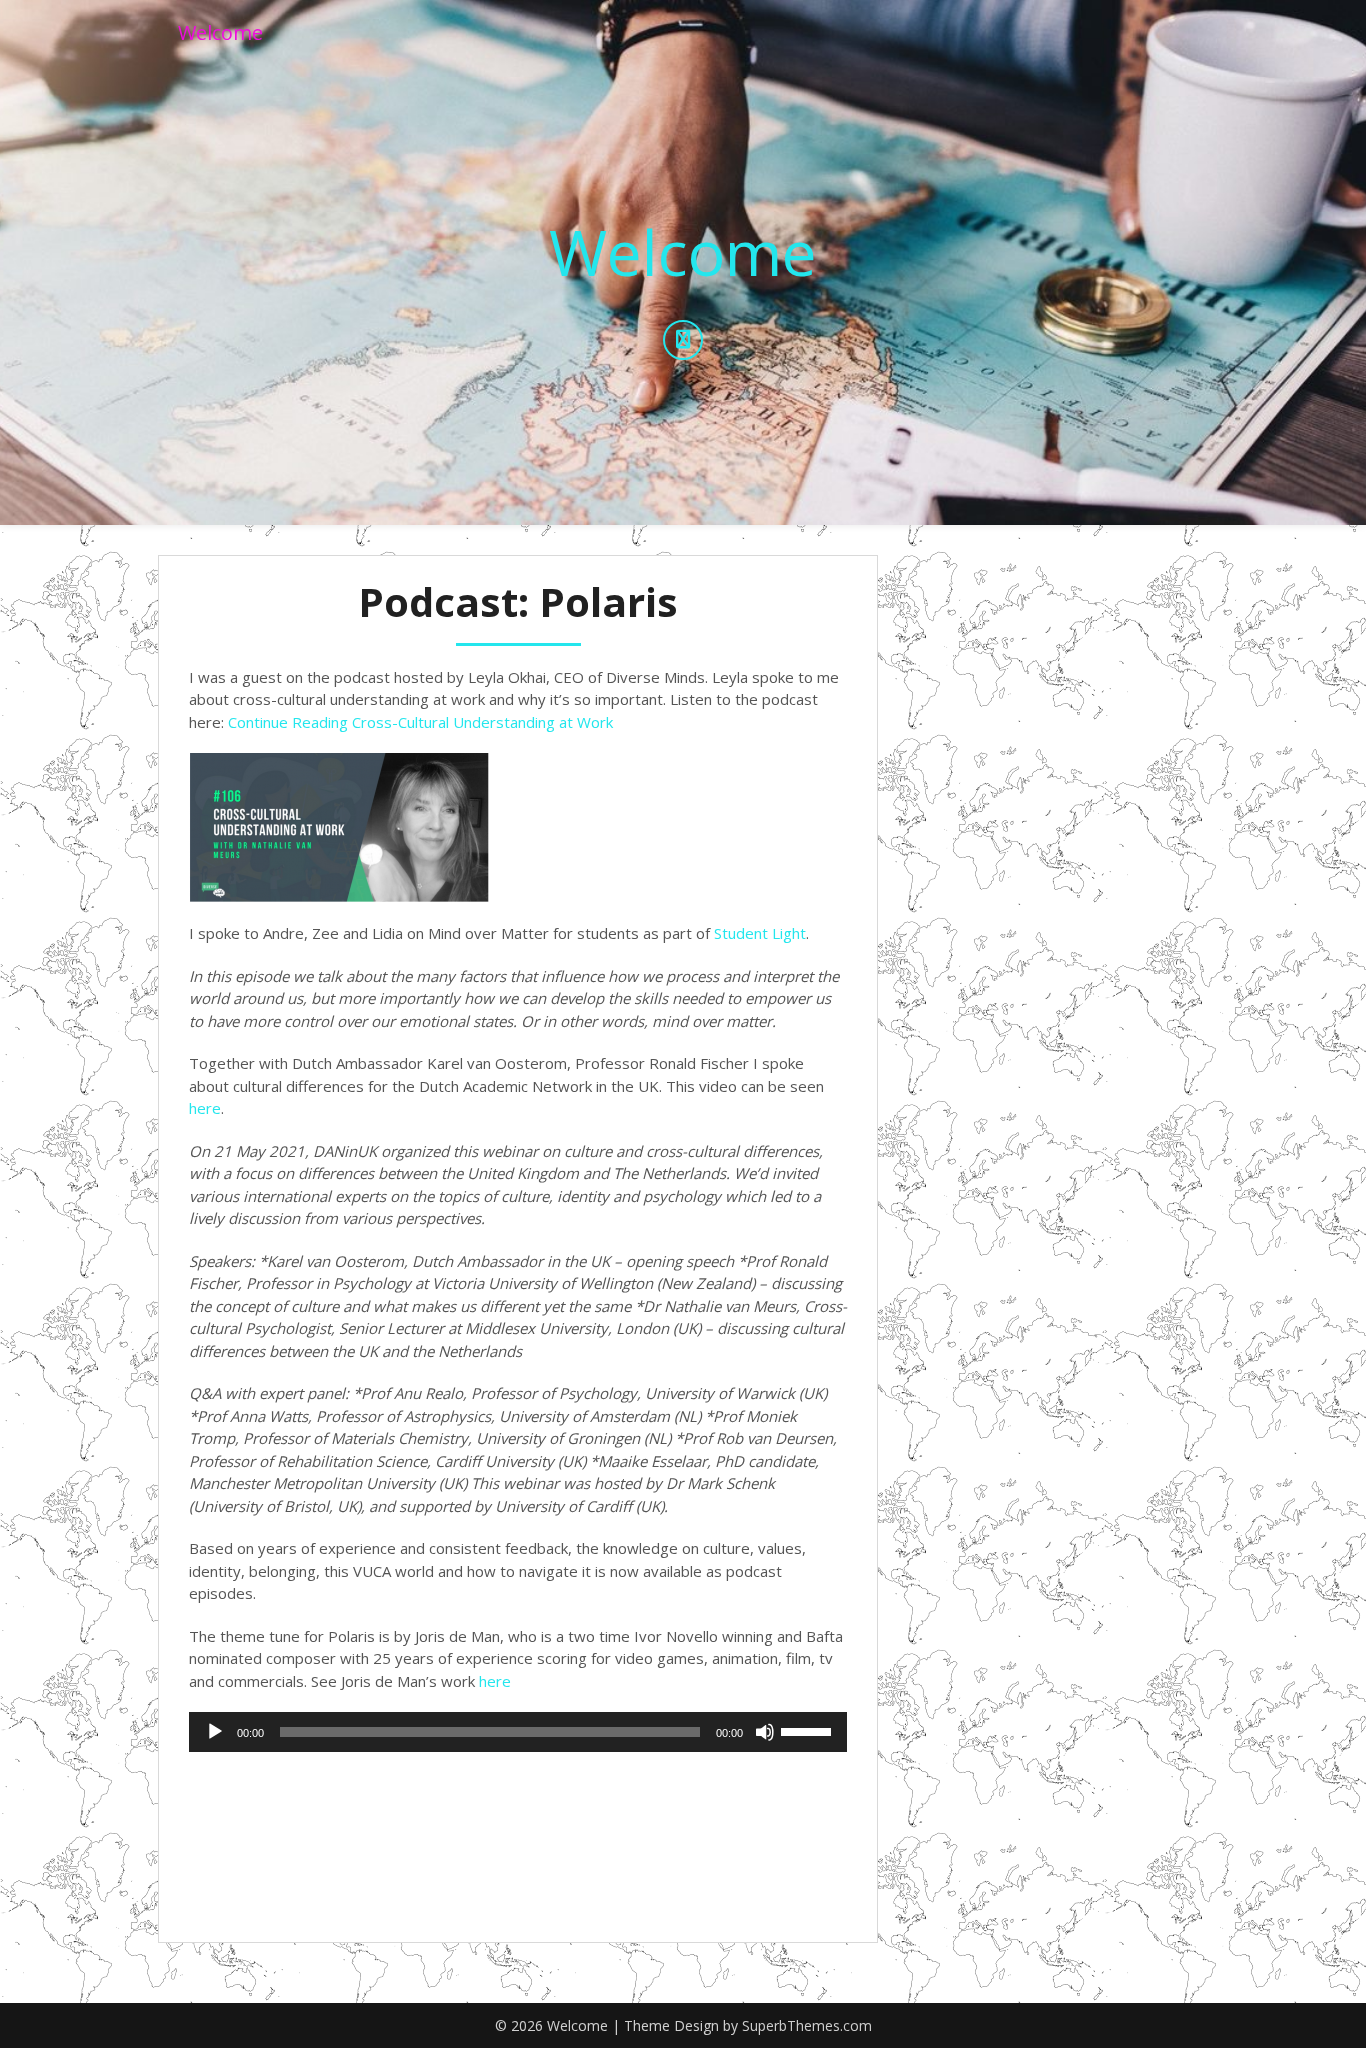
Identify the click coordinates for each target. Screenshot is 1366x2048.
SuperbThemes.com (807, 2025)
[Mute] (765, 1732)
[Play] (215, 1732)
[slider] (809, 1730)
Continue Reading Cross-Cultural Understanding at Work (420, 722)
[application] (518, 1732)
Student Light (760, 933)
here (205, 1108)
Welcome (220, 32)
